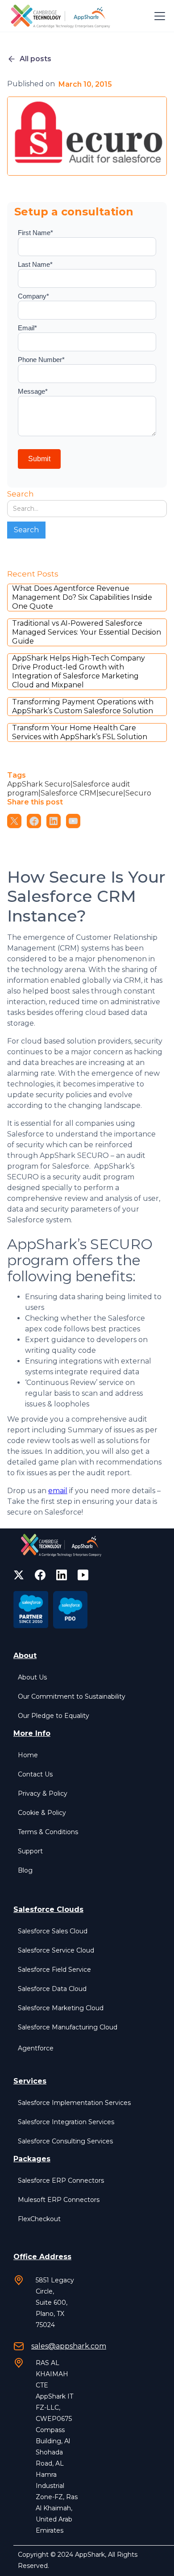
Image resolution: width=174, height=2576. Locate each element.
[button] (158, 16)
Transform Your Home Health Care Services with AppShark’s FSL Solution (80, 732)
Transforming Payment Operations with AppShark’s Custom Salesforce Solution (83, 706)
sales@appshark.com (69, 2346)
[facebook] (40, 1575)
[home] (62, 16)
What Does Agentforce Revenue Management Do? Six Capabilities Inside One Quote (82, 597)
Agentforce (36, 2048)
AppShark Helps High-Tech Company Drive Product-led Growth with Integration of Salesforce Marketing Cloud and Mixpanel (79, 671)
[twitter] (19, 1575)
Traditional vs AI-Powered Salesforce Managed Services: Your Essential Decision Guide (87, 632)
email (58, 1491)
